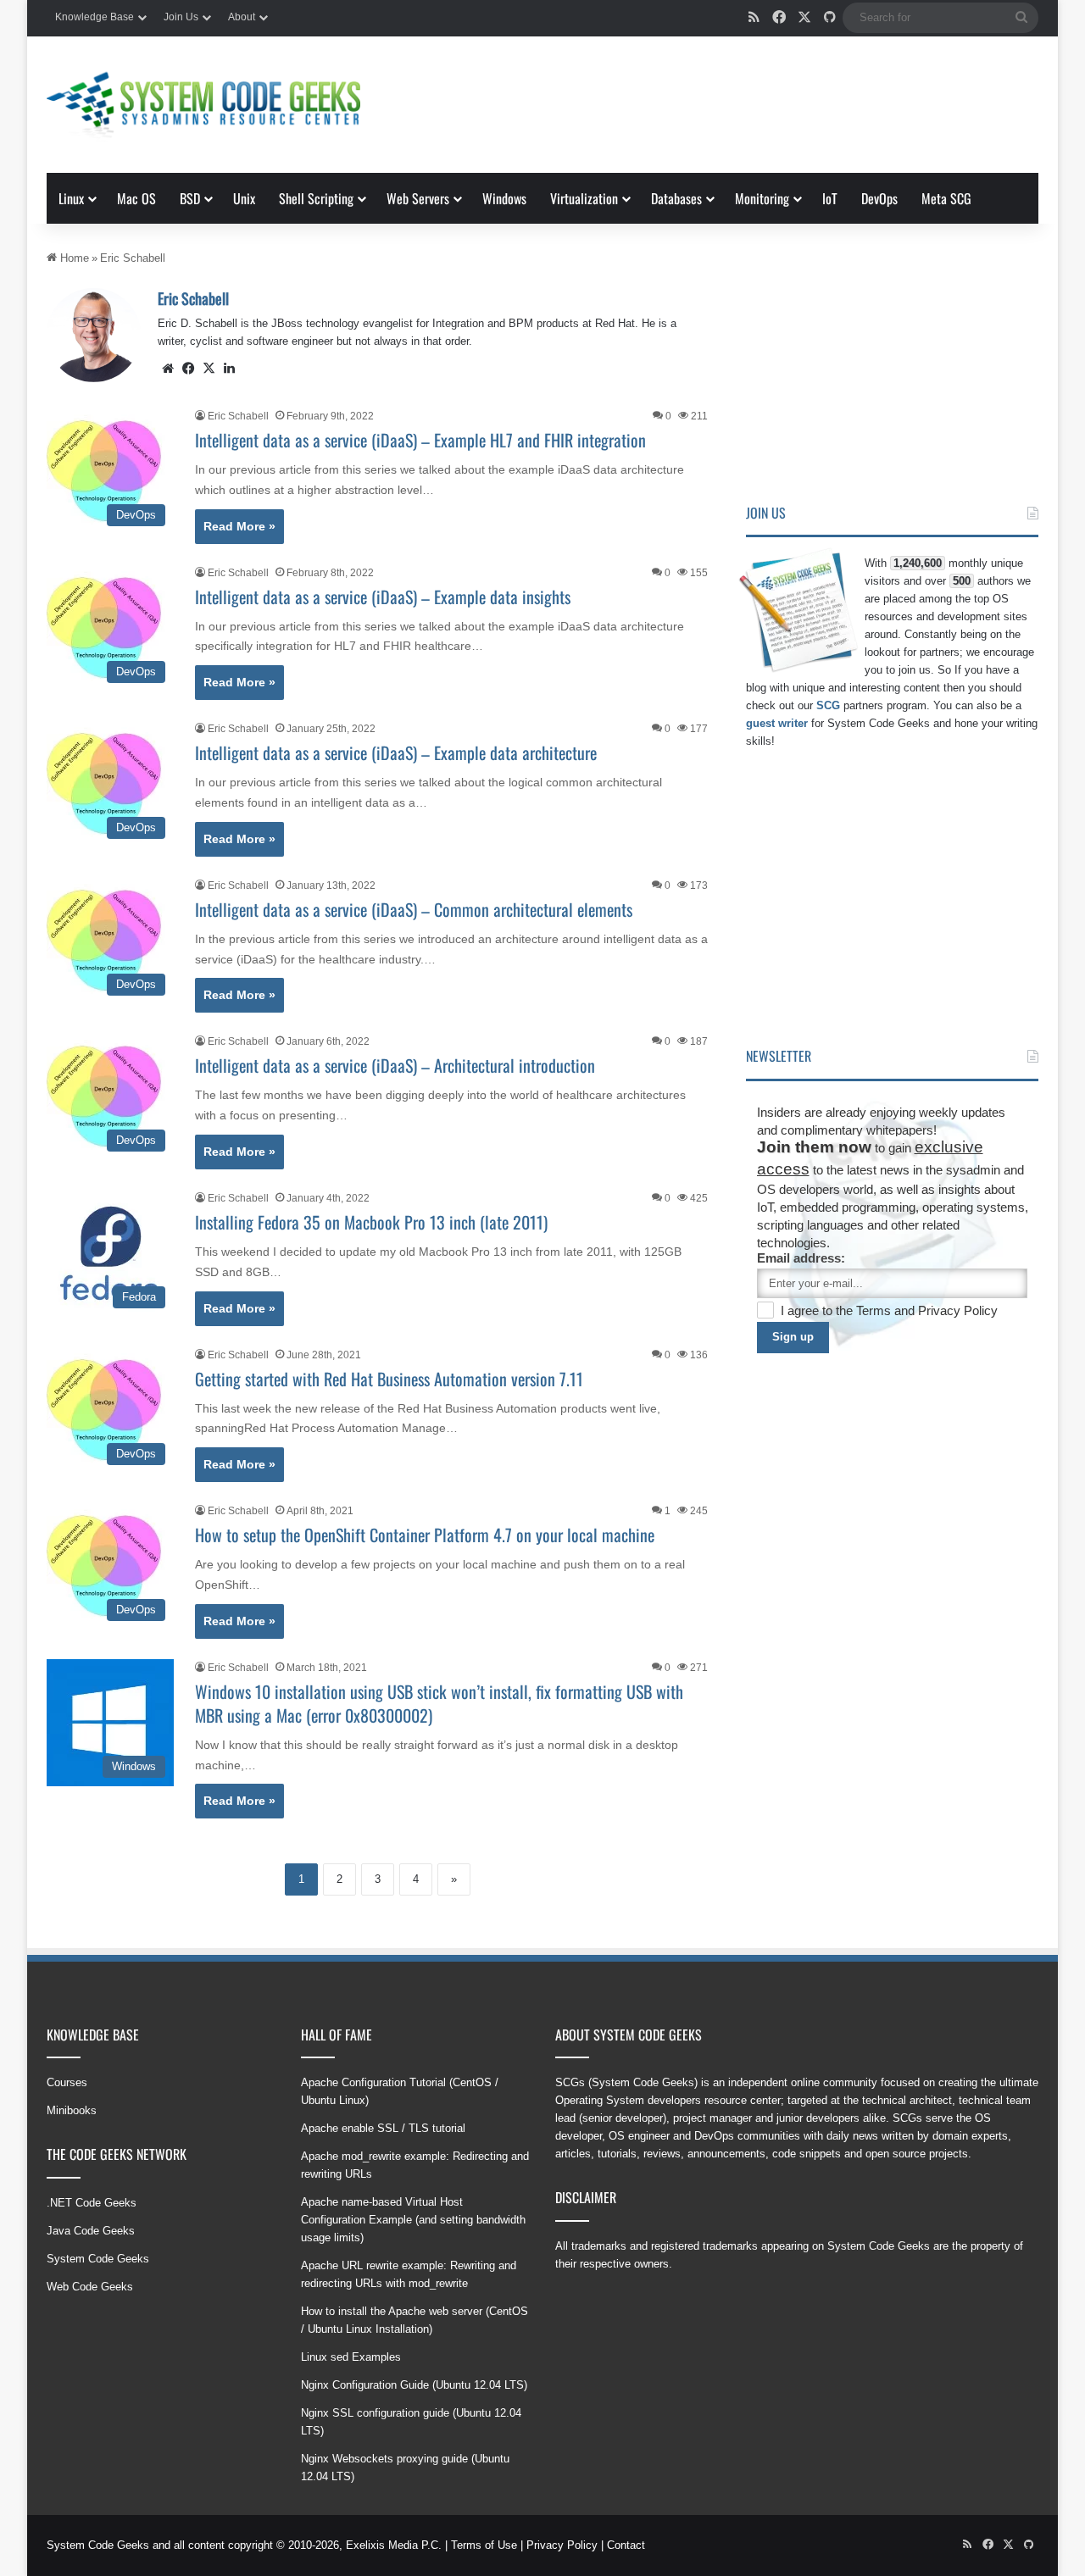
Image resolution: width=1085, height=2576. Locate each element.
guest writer (777, 723)
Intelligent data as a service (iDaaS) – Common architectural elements (414, 909)
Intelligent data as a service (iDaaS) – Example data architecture (396, 752)
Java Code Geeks (91, 2231)
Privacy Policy (958, 1310)
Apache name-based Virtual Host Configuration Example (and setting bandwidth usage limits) (413, 2220)
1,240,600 (918, 563)
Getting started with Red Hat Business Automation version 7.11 (389, 1379)
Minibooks (72, 2110)
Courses (67, 2082)
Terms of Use (484, 2545)
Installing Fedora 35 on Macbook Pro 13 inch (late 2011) (371, 1222)
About (242, 17)
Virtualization (584, 198)
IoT (830, 198)
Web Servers (418, 198)
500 (962, 581)
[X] (209, 369)
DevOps (879, 198)
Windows (504, 198)
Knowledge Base (95, 17)
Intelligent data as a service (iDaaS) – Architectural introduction (395, 1065)
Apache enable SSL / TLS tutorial (383, 2128)
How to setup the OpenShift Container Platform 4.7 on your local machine (425, 1535)
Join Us (181, 17)
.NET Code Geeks (92, 2203)
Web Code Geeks (90, 2287)
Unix (244, 198)
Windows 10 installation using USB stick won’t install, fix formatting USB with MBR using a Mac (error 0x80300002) (439, 1703)
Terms (875, 1310)
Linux (71, 198)
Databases (676, 198)
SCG (828, 705)
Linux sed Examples (351, 2357)
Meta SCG (946, 198)
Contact (626, 2545)
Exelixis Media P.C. (394, 2545)
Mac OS (136, 198)
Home (73, 258)
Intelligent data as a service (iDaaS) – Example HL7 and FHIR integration (420, 440)
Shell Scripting (316, 198)
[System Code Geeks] (203, 105)
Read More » (239, 526)
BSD (190, 198)
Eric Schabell (193, 298)
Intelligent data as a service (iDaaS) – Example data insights (383, 597)
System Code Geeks (98, 2259)
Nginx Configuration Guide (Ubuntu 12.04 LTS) (414, 2385)
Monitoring (762, 198)
